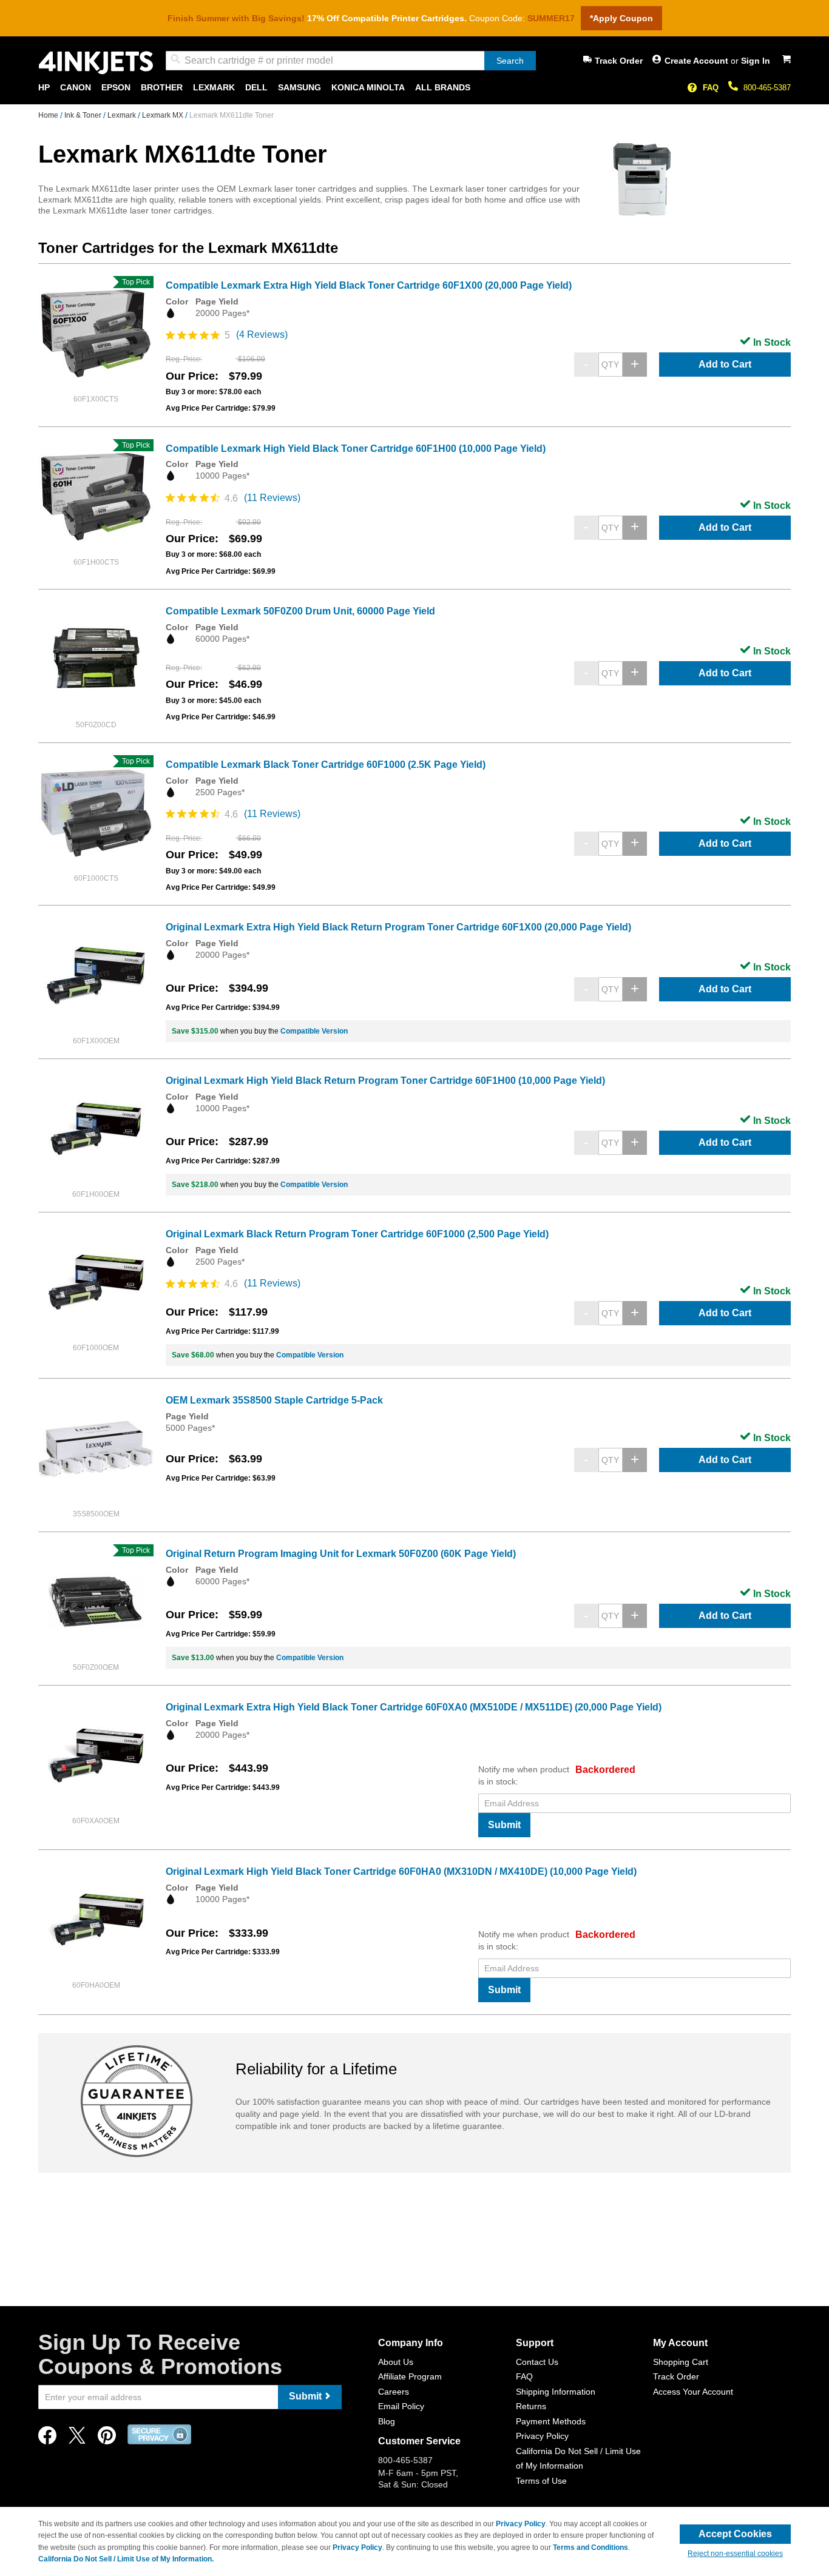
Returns (531, 2406)
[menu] (414, 88)
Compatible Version (314, 1031)
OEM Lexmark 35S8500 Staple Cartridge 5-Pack (274, 1400)
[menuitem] (44, 88)
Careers (394, 2392)
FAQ (711, 88)
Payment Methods (551, 2421)
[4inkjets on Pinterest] (107, 2439)
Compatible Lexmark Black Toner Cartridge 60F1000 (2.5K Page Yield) (326, 765)
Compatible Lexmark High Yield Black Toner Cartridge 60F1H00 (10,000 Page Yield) (356, 449)
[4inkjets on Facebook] (47, 2439)
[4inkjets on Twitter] (77, 2439)
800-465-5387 (767, 88)
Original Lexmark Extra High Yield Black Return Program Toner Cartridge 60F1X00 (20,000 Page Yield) (398, 927)
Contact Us (537, 2362)
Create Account (698, 61)
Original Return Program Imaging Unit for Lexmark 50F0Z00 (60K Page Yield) (341, 1554)
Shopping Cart (681, 2362)
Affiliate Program (410, 2376)
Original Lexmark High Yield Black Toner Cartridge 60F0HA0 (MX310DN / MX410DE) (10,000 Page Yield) (401, 1871)
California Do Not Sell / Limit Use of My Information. (126, 2559)
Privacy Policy (542, 2436)
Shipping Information (556, 2392)
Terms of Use (541, 2481)
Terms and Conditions (590, 2547)
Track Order (619, 61)
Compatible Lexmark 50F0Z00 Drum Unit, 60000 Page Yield (300, 611)
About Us (396, 2362)
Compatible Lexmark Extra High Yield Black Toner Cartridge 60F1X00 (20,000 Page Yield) (369, 285)
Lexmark (123, 115)
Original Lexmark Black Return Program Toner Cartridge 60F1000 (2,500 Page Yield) (357, 1234)
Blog (387, 2421)
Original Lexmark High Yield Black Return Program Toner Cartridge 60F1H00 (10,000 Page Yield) (385, 1081)
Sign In (756, 61)
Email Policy (401, 2406)
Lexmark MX (164, 115)
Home (49, 115)
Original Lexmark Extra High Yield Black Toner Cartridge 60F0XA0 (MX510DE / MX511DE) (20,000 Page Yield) (414, 1707)
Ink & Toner (84, 115)
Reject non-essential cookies (735, 2554)
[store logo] (96, 63)
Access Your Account (693, 2392)
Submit (504, 1825)
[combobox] (351, 61)
